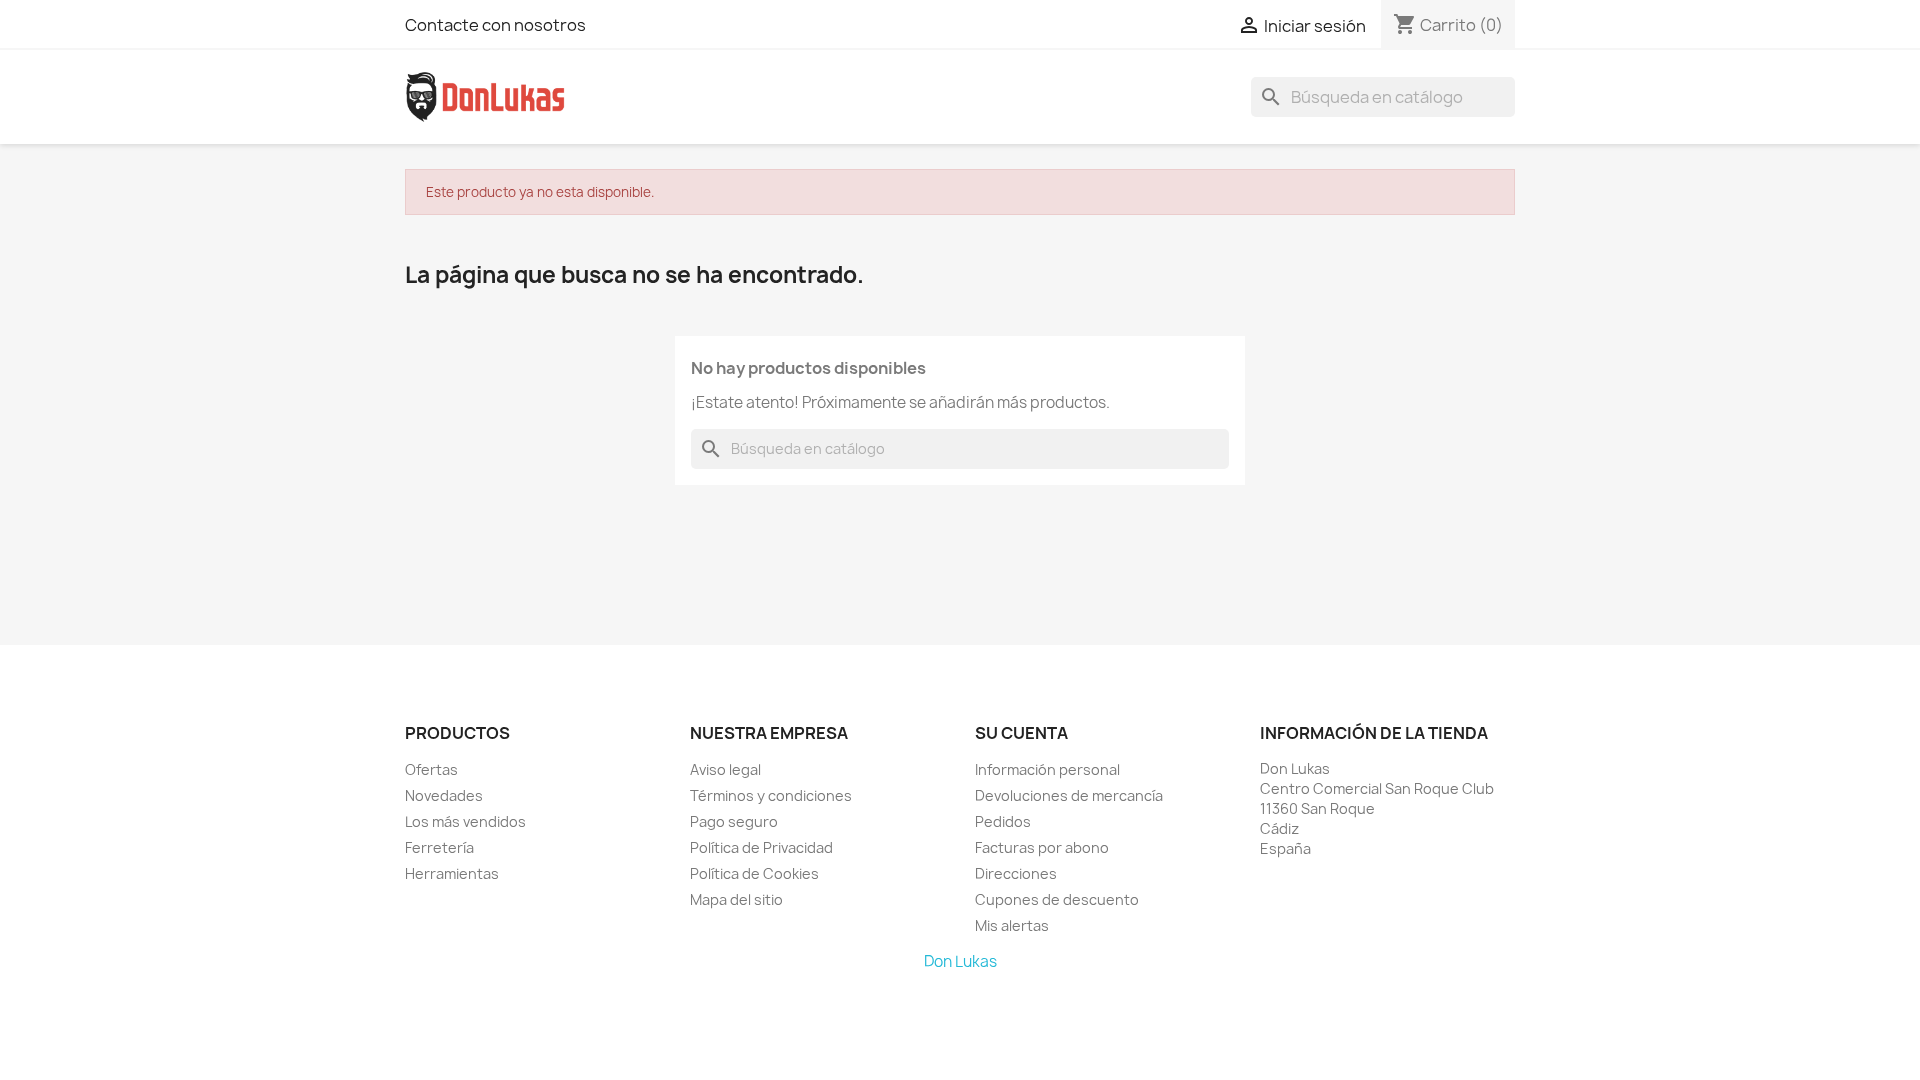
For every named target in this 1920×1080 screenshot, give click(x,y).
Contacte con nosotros (495, 25)
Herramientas (452, 873)
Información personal (1047, 769)
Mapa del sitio (736, 899)
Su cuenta (1021, 733)
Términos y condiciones (771, 795)
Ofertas (431, 769)
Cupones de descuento (1057, 899)
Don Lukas (960, 961)
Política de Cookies (754, 873)
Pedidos (1003, 821)
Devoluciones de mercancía (1069, 795)
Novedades (444, 795)
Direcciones (1016, 873)
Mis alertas (1012, 925)
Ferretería (439, 847)
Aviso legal (725, 769)
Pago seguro (734, 821)
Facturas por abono (1042, 847)
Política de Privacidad (761, 847)
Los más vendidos (465, 821)
